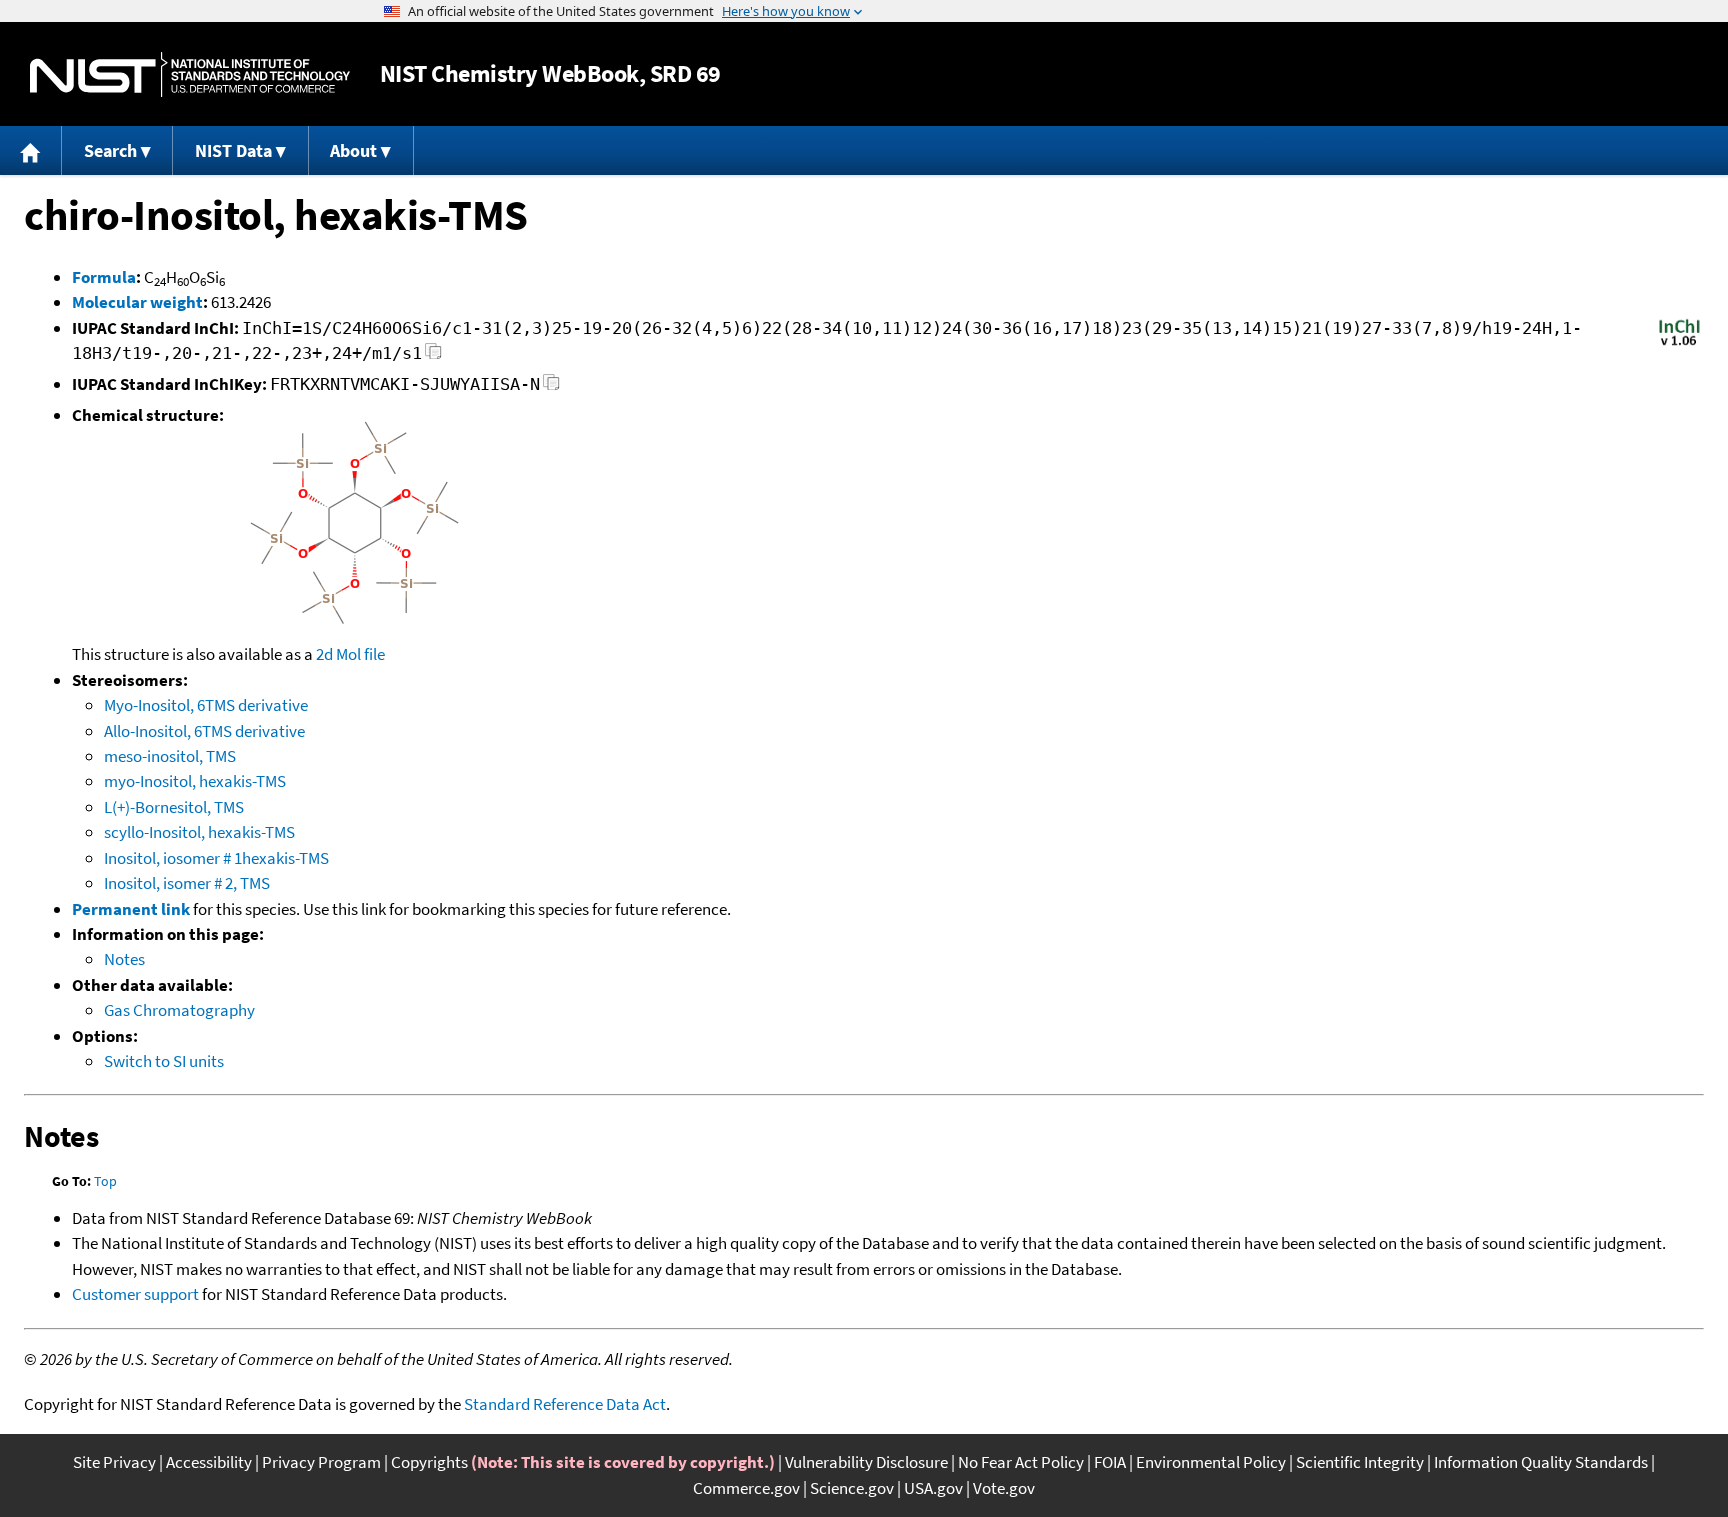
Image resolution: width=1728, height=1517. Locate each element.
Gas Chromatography (179, 1010)
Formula (104, 277)
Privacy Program (321, 1462)
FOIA (1110, 1462)
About (353, 150)
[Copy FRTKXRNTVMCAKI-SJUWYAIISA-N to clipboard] (551, 387)
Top (105, 1181)
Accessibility (209, 1462)
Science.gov (852, 1488)
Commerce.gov (746, 1488)
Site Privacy (114, 1462)
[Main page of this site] (31, 150)
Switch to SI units (164, 1061)
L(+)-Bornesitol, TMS (174, 807)
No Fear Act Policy (1021, 1462)
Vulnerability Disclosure (866, 1462)
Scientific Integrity (1360, 1462)
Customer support (135, 1294)
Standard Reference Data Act (565, 1404)
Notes (124, 959)
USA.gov (933, 1488)
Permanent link (131, 909)
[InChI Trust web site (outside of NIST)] (1679, 344)
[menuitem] (31, 150)
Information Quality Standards (1541, 1462)
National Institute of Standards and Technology (190, 74)
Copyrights (429, 1462)
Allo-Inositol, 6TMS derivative (204, 731)
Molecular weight (137, 302)
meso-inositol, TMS (170, 756)
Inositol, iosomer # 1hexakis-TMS (216, 858)
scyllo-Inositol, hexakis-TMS (199, 832)
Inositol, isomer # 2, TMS (187, 883)
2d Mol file (350, 654)
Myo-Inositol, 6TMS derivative (206, 705)
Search (110, 150)
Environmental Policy (1211, 1462)
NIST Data (233, 150)
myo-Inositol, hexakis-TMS (195, 781)
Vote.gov (1004, 1488)
